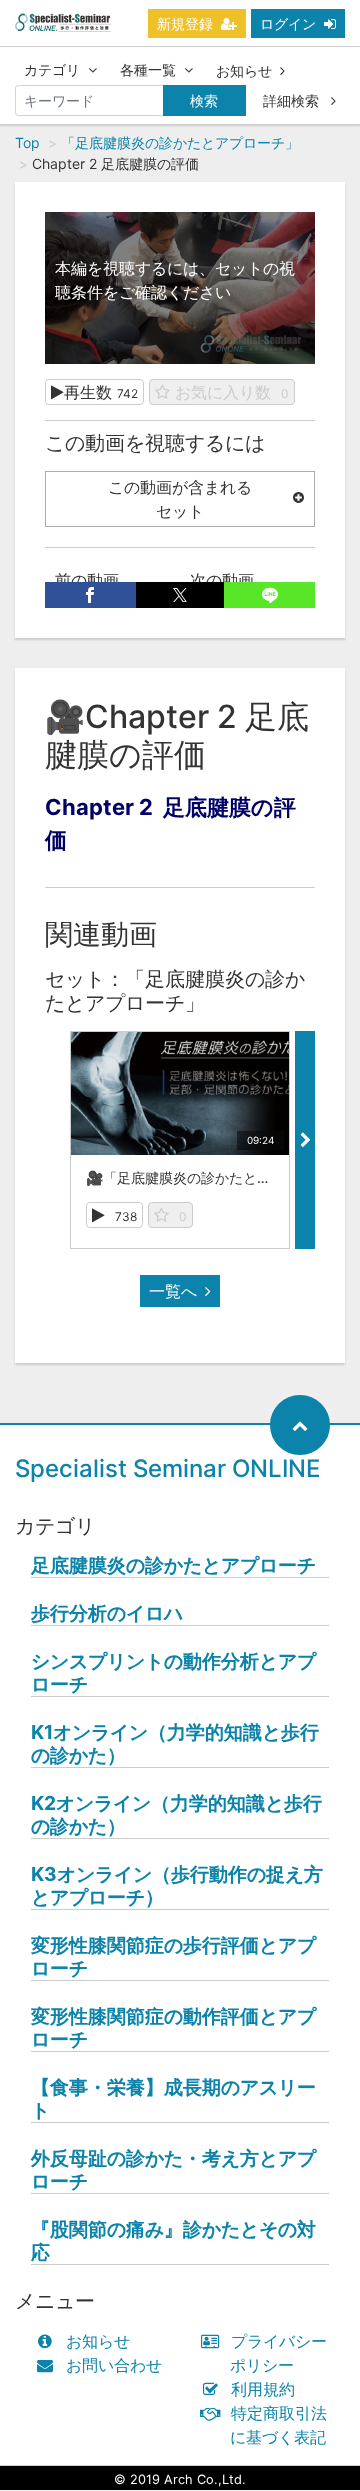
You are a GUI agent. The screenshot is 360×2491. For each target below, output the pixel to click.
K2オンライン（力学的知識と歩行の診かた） (176, 1815)
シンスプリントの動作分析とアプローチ (173, 1673)
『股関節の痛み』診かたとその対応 (173, 2241)
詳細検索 (293, 100)
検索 (204, 100)
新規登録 (185, 23)
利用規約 (263, 2389)
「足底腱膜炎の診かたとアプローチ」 (180, 142)
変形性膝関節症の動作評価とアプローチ (173, 2028)
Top (27, 142)
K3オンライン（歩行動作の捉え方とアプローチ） (177, 1886)
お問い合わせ (114, 2365)
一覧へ (173, 1291)
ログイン (288, 23)
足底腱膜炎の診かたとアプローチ (173, 1565)
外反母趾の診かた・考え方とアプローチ (173, 2170)
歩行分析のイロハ (107, 1613)
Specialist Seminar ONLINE (167, 1468)
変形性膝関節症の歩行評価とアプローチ (173, 1957)
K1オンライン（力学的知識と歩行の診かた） (175, 1744)
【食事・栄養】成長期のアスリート (173, 2099)
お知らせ (244, 70)
